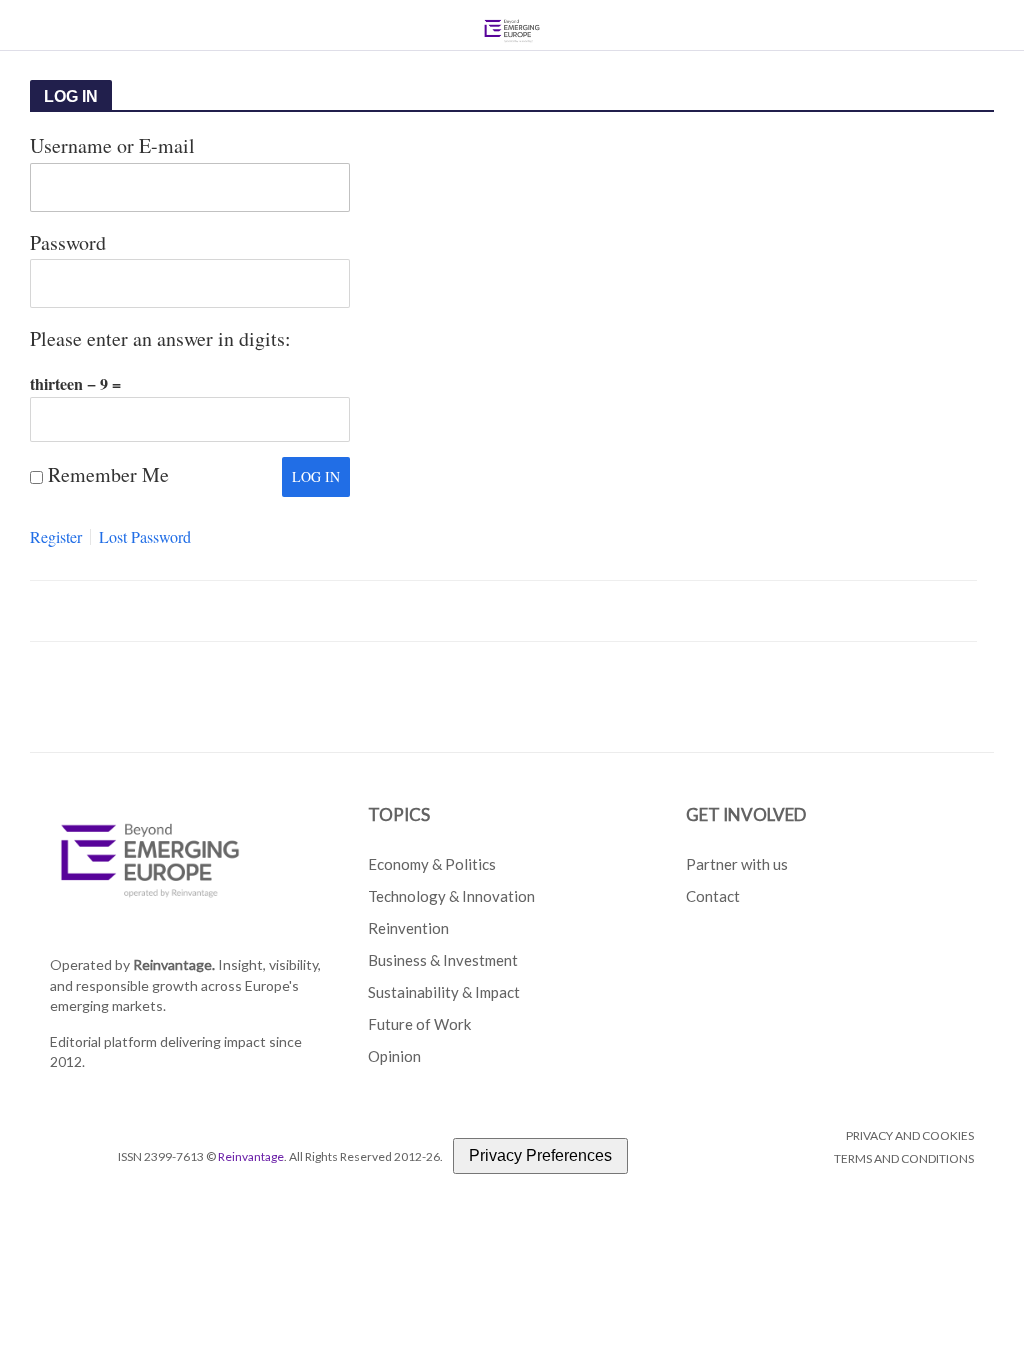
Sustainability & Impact (444, 992)
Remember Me (108, 474)
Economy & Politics (432, 864)
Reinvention (408, 928)
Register (56, 537)
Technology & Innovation (451, 896)
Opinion (394, 1056)
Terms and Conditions (904, 1158)
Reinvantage (251, 1156)
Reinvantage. (174, 964)
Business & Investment (443, 960)
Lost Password (145, 537)
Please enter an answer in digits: (160, 338)
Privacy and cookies (910, 1135)
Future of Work (419, 1024)
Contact (713, 896)
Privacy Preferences (540, 1155)
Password (68, 242)
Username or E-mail (112, 145)
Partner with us (737, 864)
